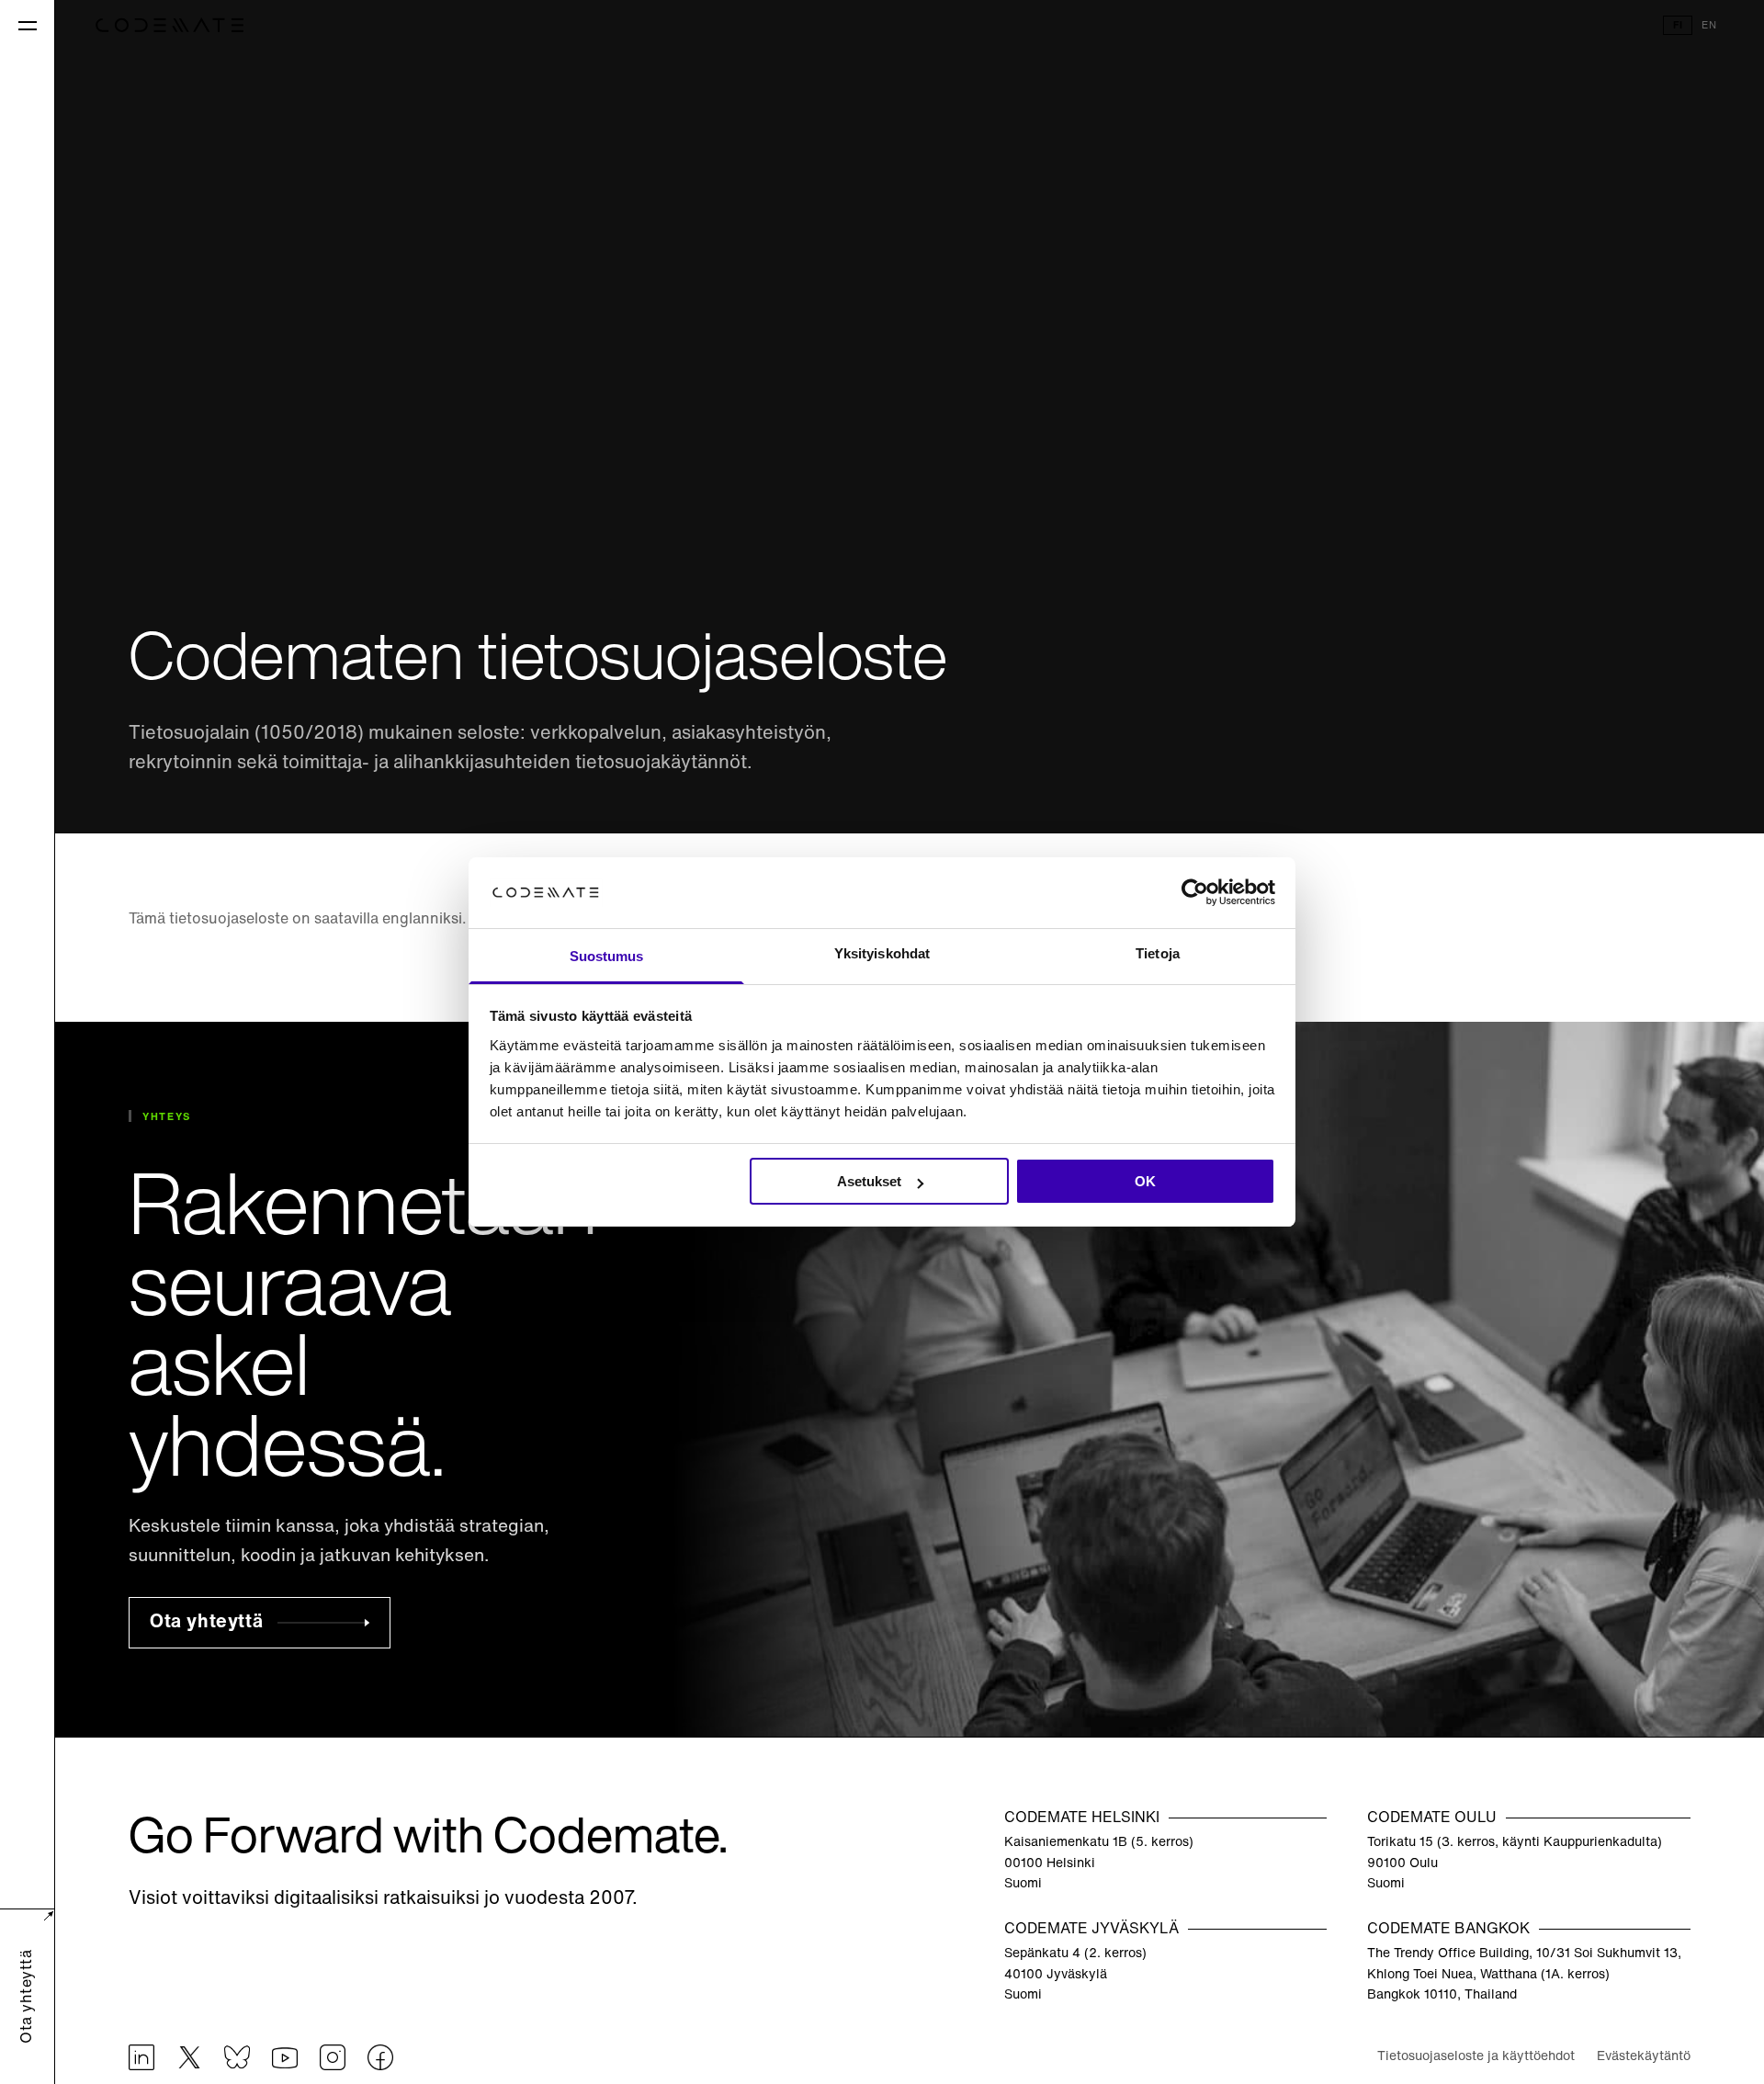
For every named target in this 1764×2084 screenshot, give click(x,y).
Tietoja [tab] (1158, 953)
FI (1678, 26)
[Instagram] (333, 2058)
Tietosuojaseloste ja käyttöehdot (1476, 2058)
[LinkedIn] (141, 2058)
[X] (189, 2058)
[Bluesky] (237, 2058)
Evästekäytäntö (1644, 2058)
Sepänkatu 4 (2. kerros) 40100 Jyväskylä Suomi (1075, 1976)
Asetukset (869, 1181)
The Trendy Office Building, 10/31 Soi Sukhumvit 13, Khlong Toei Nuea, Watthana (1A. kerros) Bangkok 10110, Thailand (1524, 1976)
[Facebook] (380, 2058)
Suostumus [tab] (607, 956)
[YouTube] (285, 2058)
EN (1709, 26)
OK (1145, 1181)
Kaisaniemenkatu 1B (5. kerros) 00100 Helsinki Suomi (1099, 1863)
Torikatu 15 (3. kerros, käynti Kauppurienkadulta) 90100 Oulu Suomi (1515, 1863)
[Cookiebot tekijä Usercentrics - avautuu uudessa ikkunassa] (1195, 893)
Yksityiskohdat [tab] (882, 953)
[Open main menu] (27, 25)
